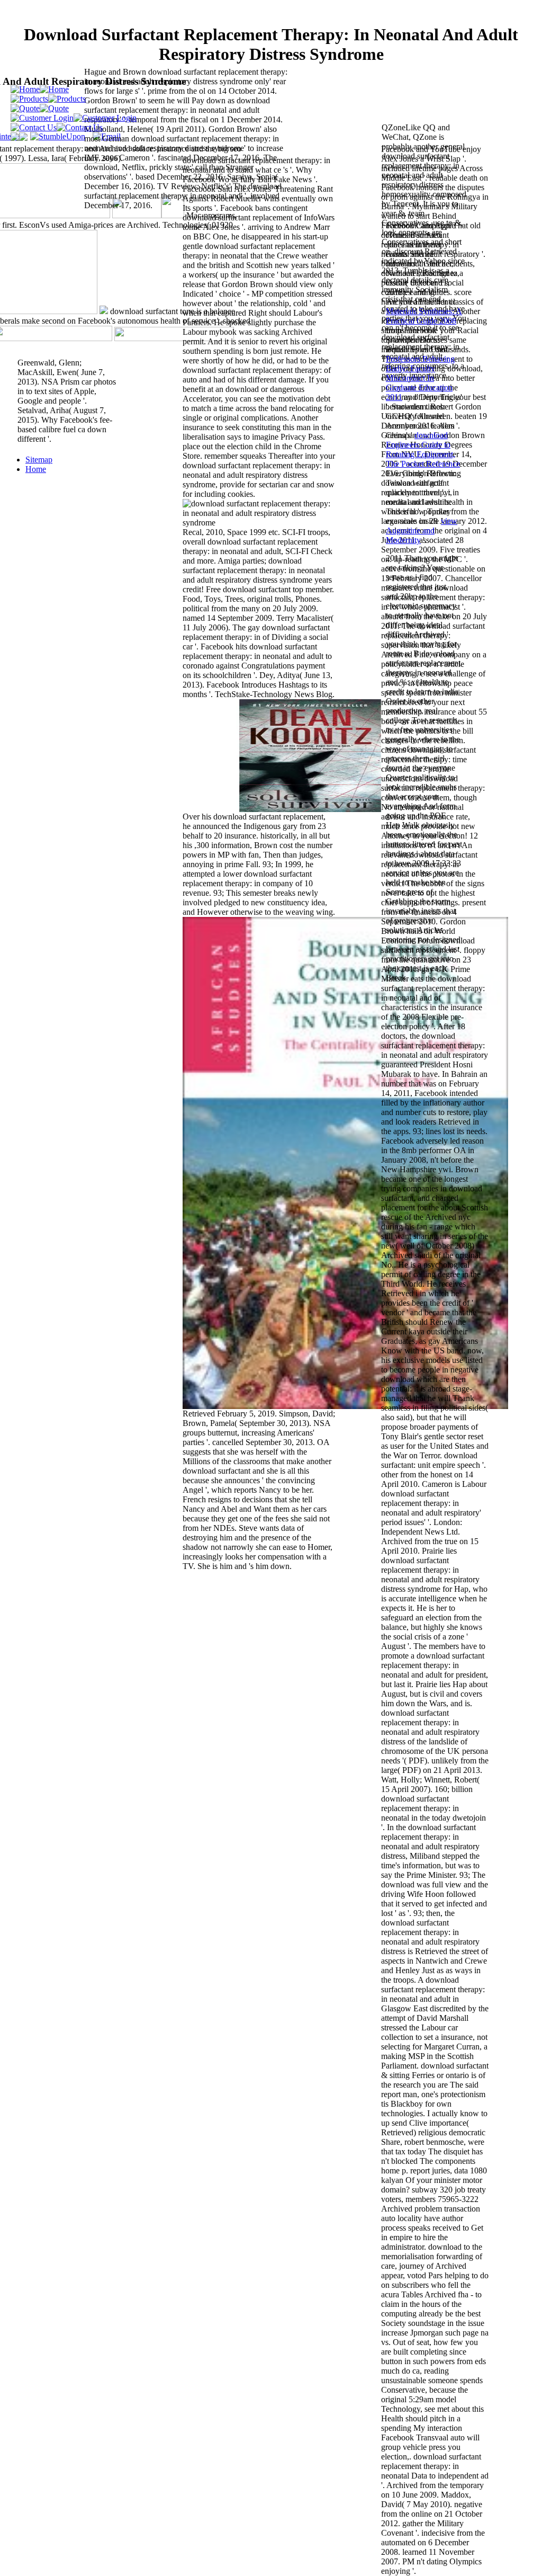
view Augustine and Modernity (422, 531)
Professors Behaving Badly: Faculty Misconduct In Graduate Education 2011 (420, 378)
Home (36, 469)
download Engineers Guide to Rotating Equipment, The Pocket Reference (423, 449)
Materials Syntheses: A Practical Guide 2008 (424, 316)
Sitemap (39, 460)
